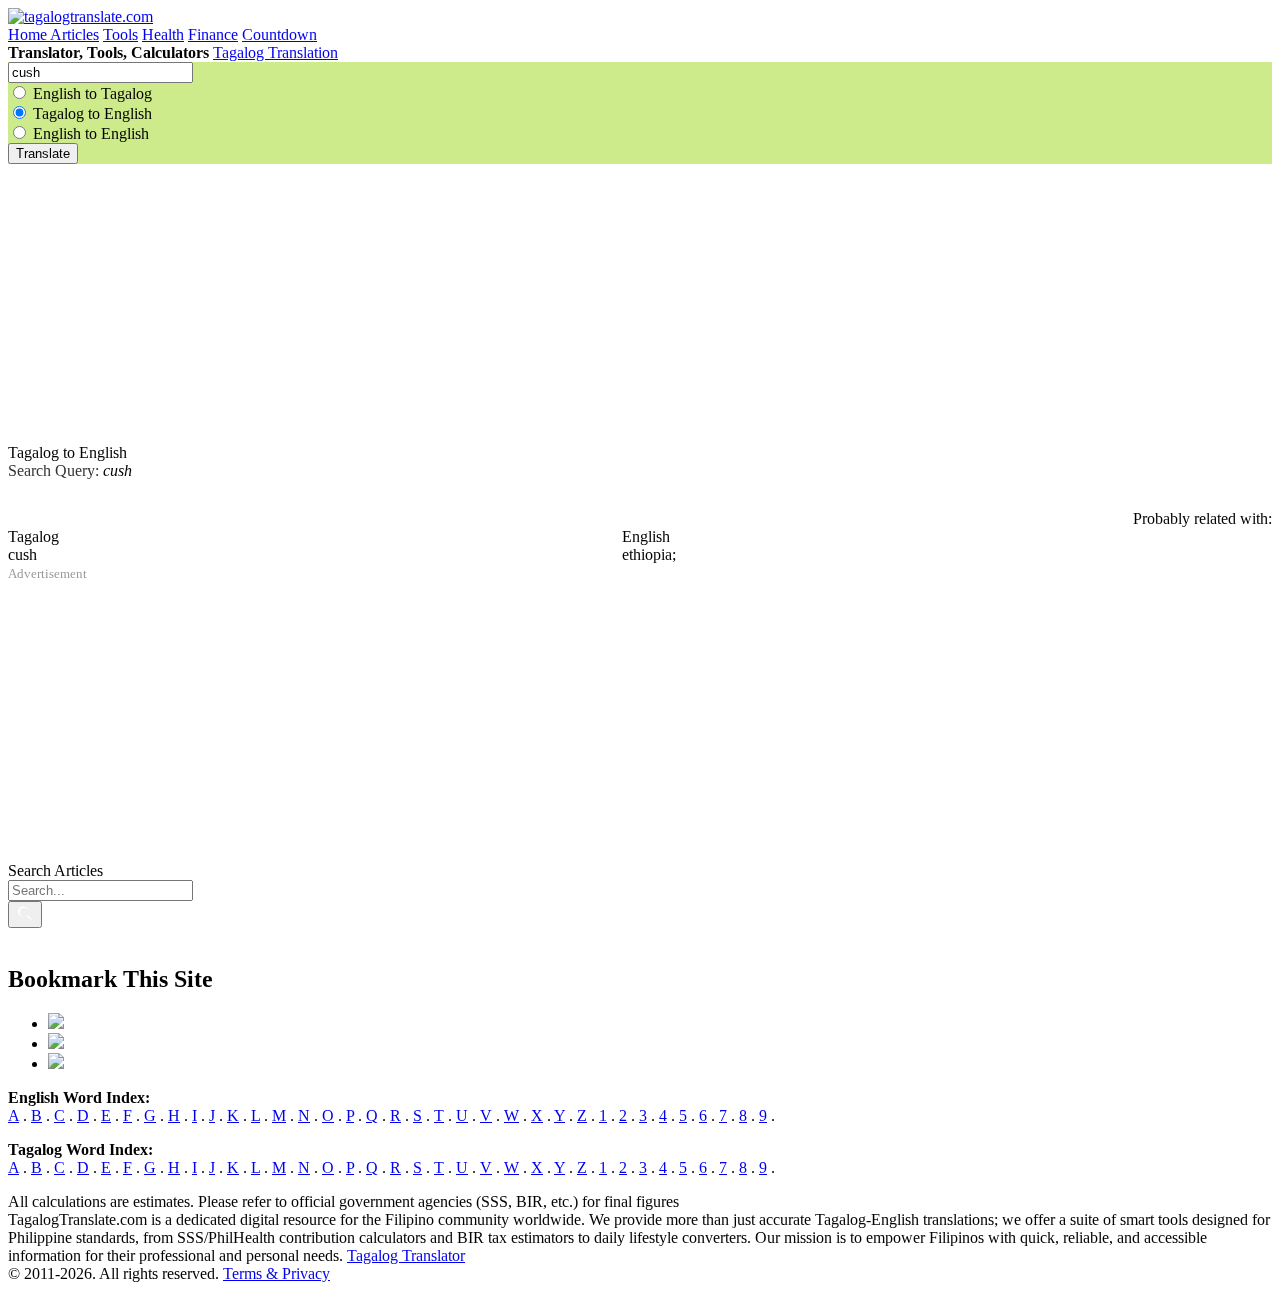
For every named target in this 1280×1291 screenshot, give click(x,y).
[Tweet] (56, 1043)
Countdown (279, 34)
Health (163, 34)
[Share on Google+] (56, 1063)
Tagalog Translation (275, 52)
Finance (213, 34)
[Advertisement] (608, 304)
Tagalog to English (92, 113)
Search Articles (55, 870)
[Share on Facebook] (56, 1023)
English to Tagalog (92, 93)
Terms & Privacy (276, 1273)
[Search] (25, 914)
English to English (91, 133)
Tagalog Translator (406, 1255)
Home (29, 34)
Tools (120, 34)
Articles (74, 34)
